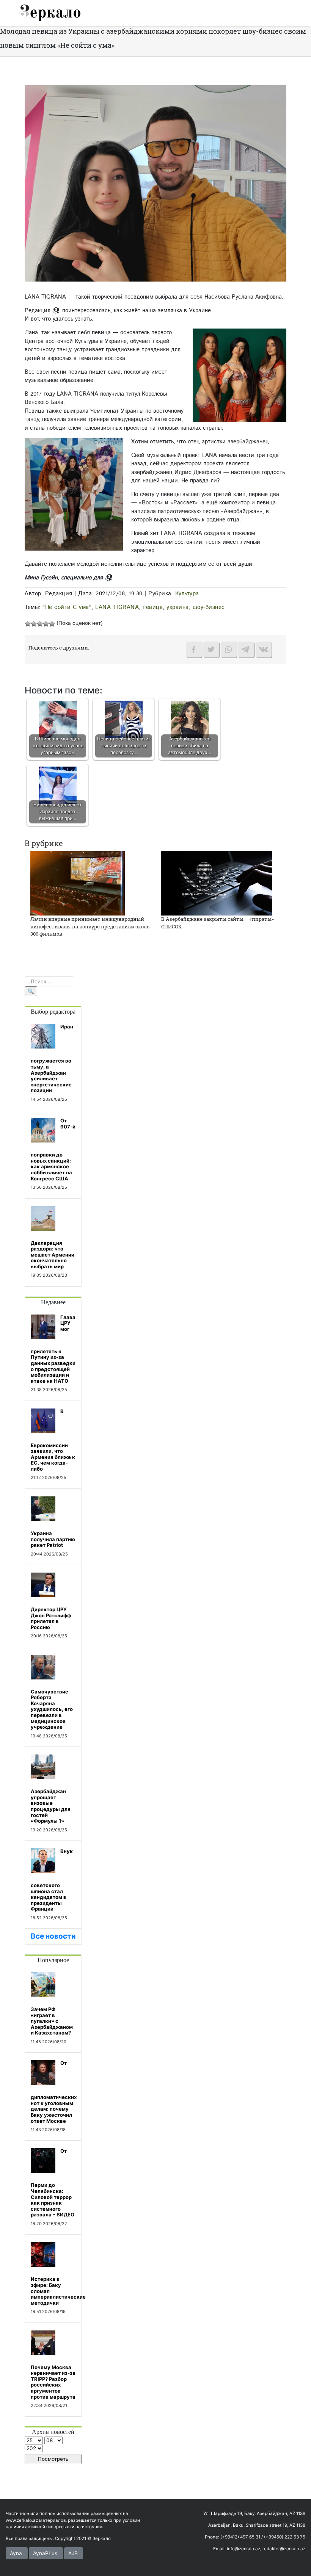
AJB (73, 2553)
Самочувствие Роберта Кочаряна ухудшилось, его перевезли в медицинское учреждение (52, 1709)
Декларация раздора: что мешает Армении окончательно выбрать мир (53, 1255)
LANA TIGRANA (117, 607)
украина (178, 607)
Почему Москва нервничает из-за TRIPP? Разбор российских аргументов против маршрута (53, 2382)
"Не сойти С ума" (67, 607)
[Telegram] (246, 649)
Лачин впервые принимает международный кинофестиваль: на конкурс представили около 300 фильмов (90, 926)
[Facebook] (194, 649)
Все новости (53, 1936)
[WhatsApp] (229, 649)
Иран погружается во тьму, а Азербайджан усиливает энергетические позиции (52, 1058)
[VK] (264, 649)
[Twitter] (211, 649)
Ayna (16, 2553)
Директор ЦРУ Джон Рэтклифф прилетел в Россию (51, 1618)
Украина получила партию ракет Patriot (53, 1539)
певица (153, 607)
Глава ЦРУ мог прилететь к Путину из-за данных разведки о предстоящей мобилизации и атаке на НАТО (53, 1349)
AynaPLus (45, 2553)
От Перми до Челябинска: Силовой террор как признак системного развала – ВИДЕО (53, 2183)
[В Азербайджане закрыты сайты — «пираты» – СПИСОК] (217, 883)
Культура (187, 594)
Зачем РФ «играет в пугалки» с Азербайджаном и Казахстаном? (52, 2021)
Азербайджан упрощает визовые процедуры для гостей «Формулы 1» (51, 1806)
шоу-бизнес (209, 607)
